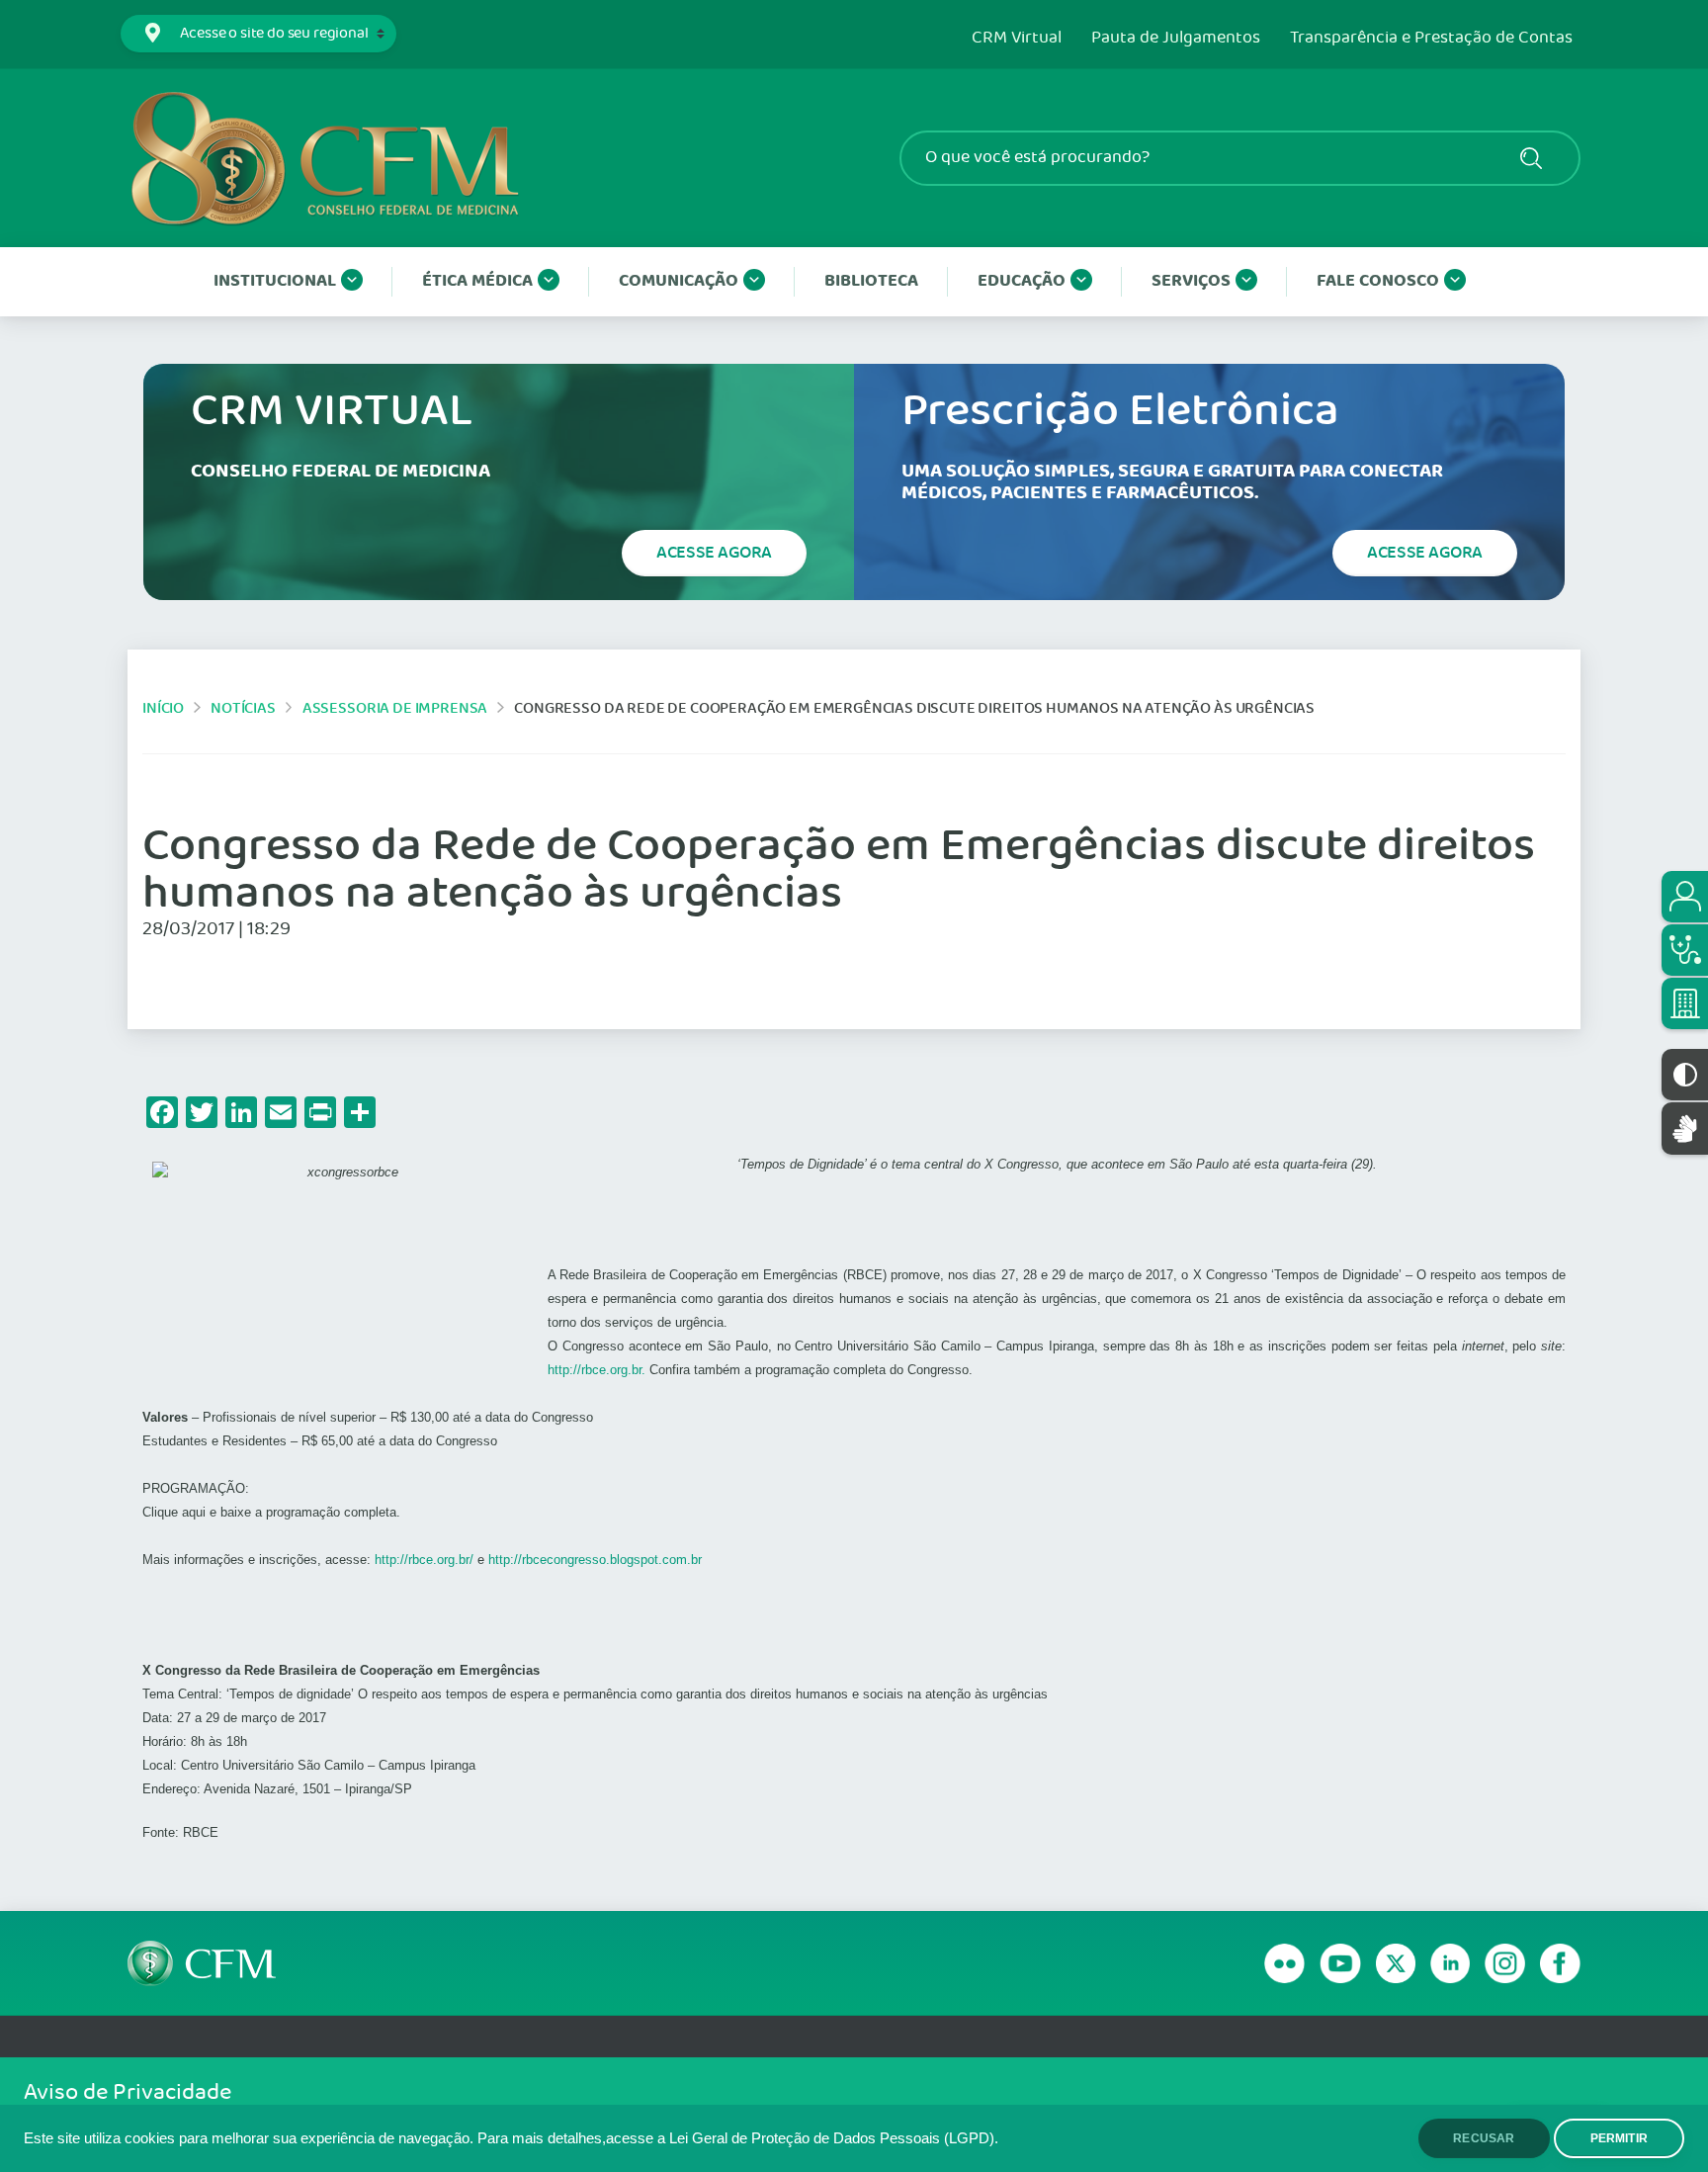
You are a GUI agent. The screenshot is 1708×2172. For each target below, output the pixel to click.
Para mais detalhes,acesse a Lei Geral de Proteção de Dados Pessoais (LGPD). (738, 2138)
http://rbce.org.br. (597, 1370)
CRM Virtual (1017, 39)
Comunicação (679, 281)
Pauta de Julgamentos (1176, 39)
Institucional (275, 281)
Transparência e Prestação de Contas (1431, 39)
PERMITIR (1619, 2138)
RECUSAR (1484, 2138)
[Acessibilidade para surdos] (1685, 1129)
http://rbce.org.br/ (424, 1560)
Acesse (714, 553)
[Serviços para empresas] (1685, 1003)
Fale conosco (1378, 281)
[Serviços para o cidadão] (1685, 897)
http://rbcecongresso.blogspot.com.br (595, 1560)
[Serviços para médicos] (1685, 950)
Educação (1022, 281)
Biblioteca (871, 281)
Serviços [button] (1191, 281)
